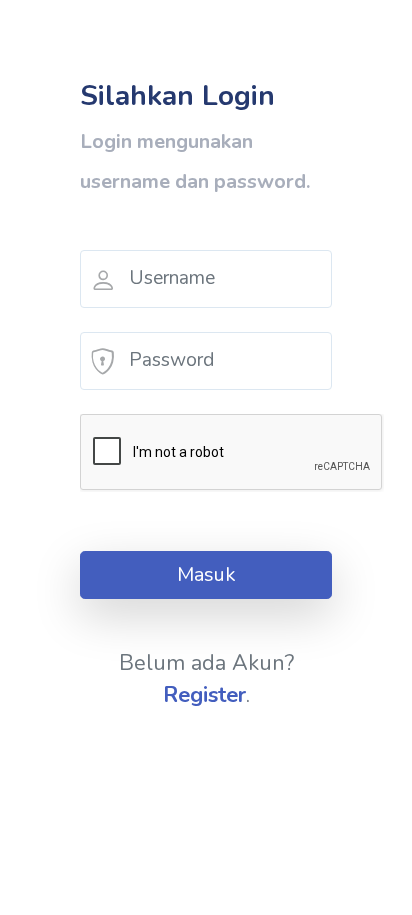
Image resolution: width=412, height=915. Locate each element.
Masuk (206, 574)
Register (204, 695)
